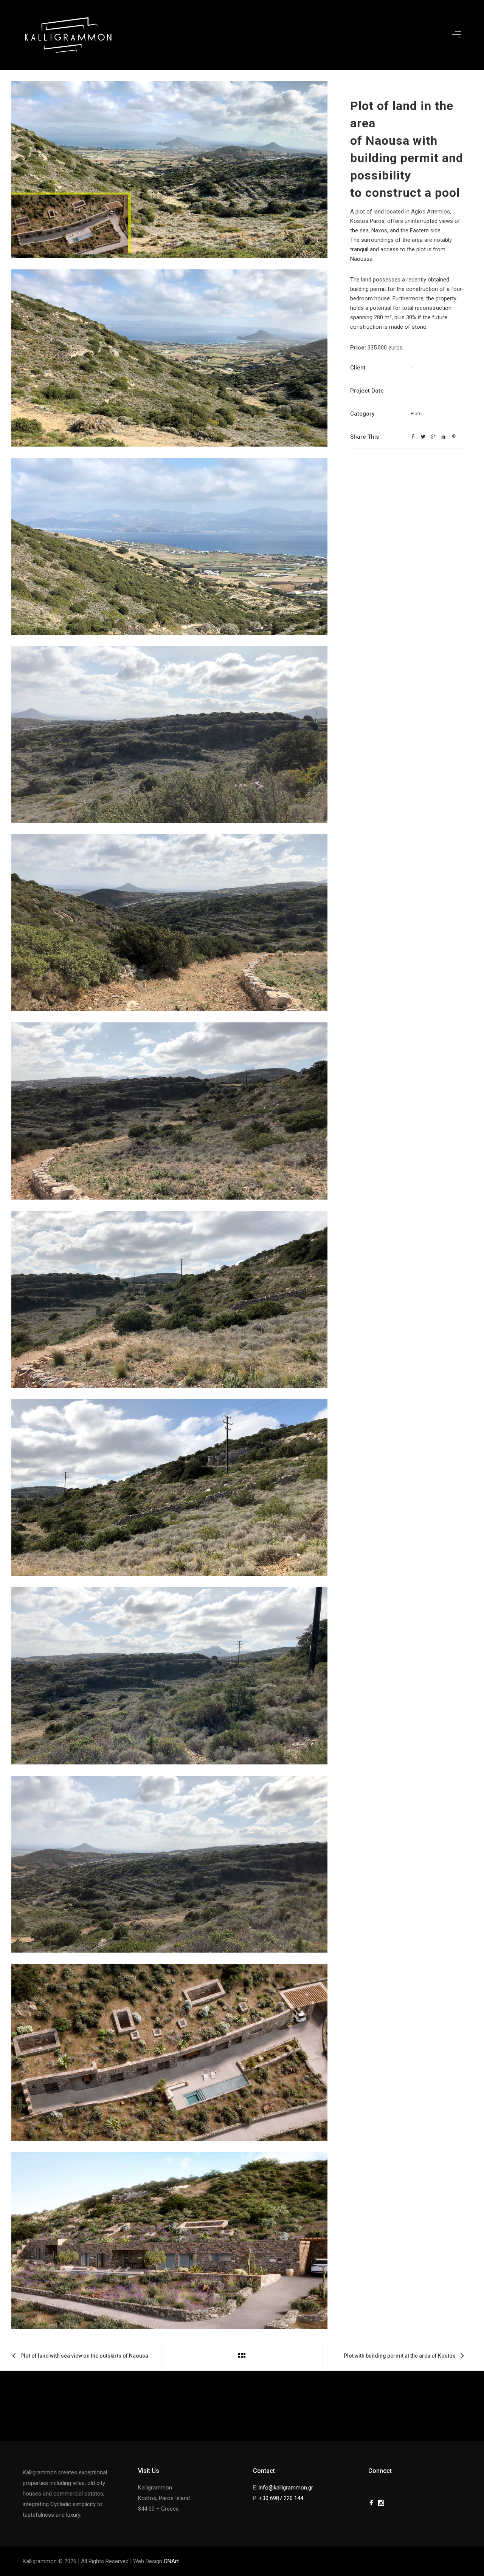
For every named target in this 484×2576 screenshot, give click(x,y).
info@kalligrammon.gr (286, 2488)
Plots (416, 414)
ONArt (171, 2561)
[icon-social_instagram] (383, 2503)
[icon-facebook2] (373, 2503)
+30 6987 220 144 (281, 2498)
